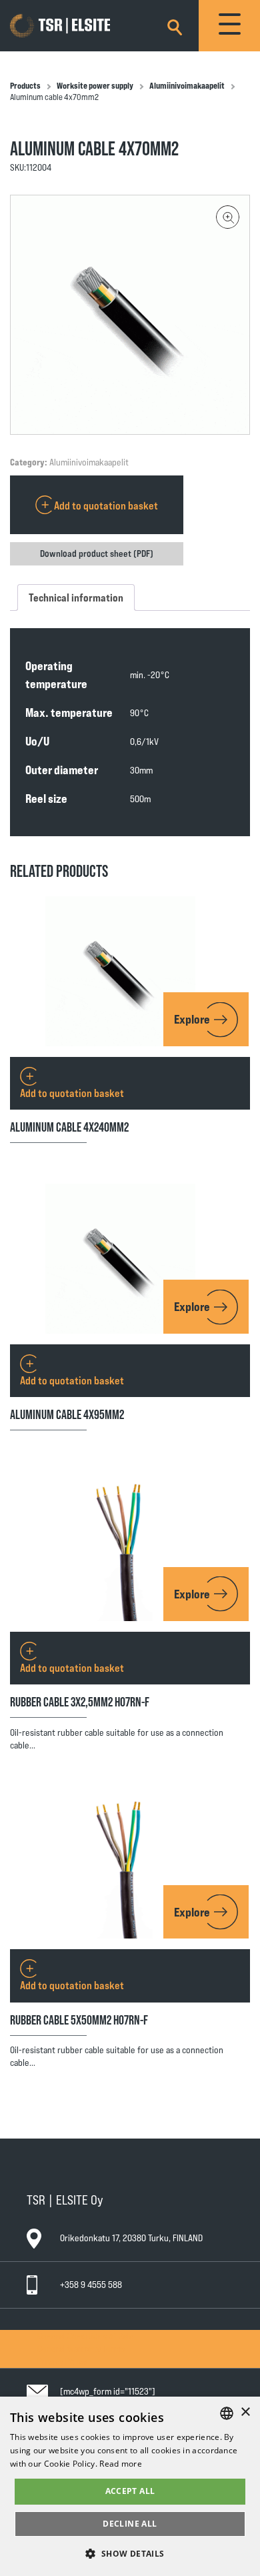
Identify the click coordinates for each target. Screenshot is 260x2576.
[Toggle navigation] (229, 26)
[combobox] (227, 2413)
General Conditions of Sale (86, 2336)
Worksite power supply (95, 85)
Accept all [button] (130, 2491)
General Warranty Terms (81, 2348)
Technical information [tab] (76, 597)
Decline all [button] (130, 2524)
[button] (228, 217)
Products (25, 85)
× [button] (245, 2412)
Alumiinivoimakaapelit (187, 85)
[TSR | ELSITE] (79, 26)
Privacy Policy (62, 2361)
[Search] (175, 25)
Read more (121, 2464)
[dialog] (130, 2486)
